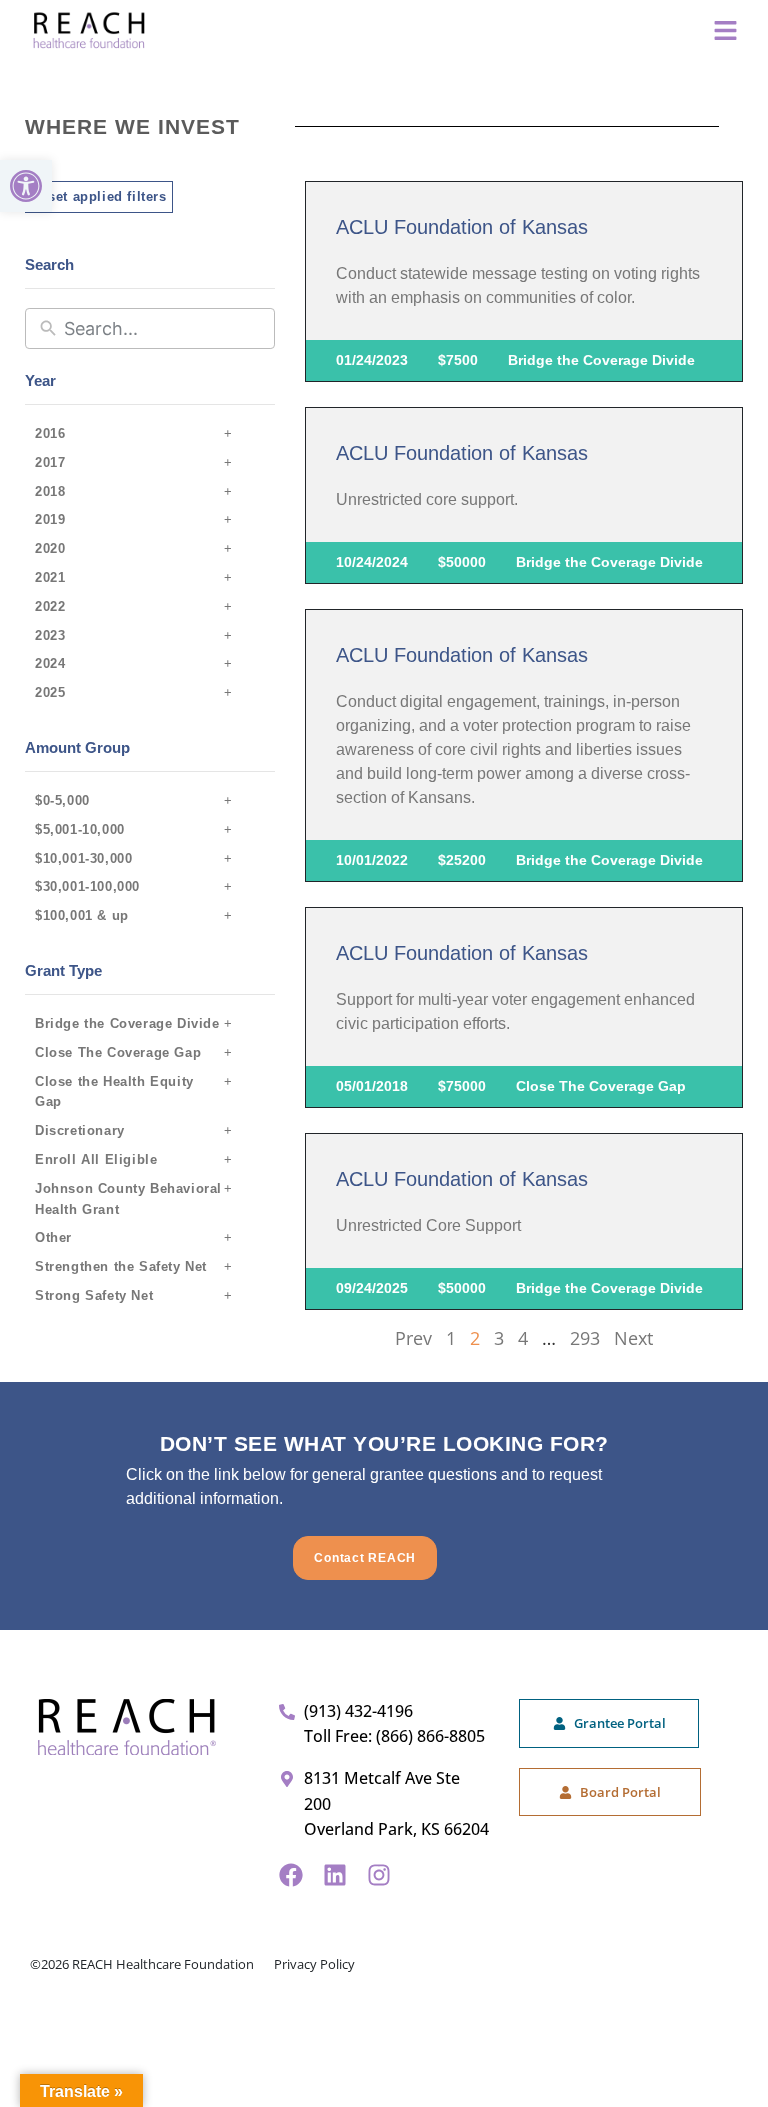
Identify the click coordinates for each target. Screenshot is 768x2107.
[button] (26, 186)
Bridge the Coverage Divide (127, 1023)
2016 (50, 433)
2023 (50, 635)
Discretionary (80, 1130)
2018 (50, 491)
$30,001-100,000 (87, 886)
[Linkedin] (335, 1875)
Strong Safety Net (94, 1295)
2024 (50, 663)
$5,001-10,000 (80, 829)
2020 (50, 548)
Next (633, 1338)
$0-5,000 (62, 800)
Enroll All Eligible (96, 1159)
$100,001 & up (82, 915)
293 (585, 1338)
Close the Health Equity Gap (114, 1092)
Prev (413, 1338)
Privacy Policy (314, 1964)
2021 (50, 577)
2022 (50, 606)
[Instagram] (379, 1875)
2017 (50, 462)
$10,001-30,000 (83, 858)
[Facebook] (291, 1875)
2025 (50, 692)
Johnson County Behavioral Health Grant (128, 1199)
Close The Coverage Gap (118, 1052)
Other (53, 1237)
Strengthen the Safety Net (121, 1266)
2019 (50, 519)
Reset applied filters (99, 196)
